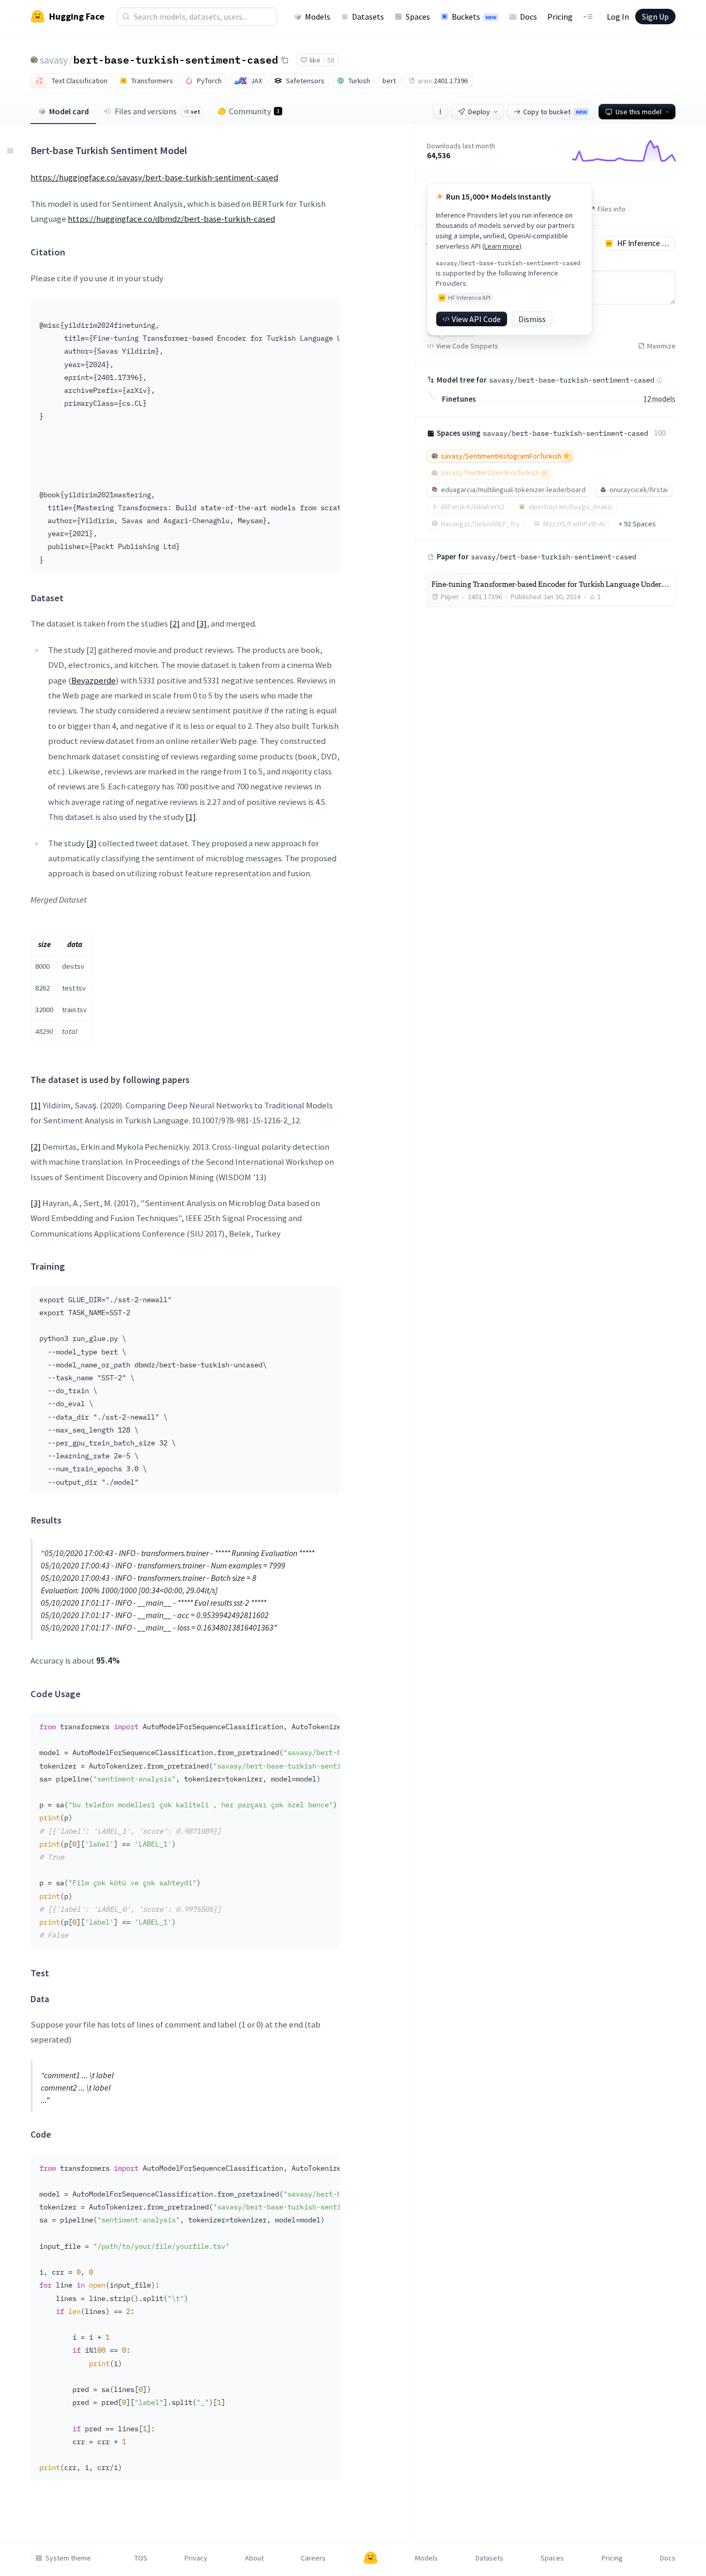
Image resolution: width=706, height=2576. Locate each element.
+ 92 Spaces (637, 524)
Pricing (560, 17)
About (254, 2558)
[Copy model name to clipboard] (285, 60)
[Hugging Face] (371, 2558)
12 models (659, 399)
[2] (175, 623)
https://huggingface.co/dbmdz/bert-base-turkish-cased (171, 219)
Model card (69, 111)
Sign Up (655, 17)
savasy (54, 60)
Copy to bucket (555, 112)
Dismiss (532, 319)
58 (331, 60)
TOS (141, 2558)
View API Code (476, 319)
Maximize (661, 346)
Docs (528, 17)
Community (254, 111)
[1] (191, 817)
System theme (68, 2558)
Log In (618, 17)
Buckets (474, 17)
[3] (202, 623)
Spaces (418, 17)
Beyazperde (94, 680)
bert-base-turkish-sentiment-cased (176, 59)
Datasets (368, 17)
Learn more (502, 246)
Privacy (196, 2558)
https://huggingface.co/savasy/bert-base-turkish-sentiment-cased (154, 177)
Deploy (479, 112)
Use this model (639, 112)
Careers (313, 2558)
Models (318, 17)
